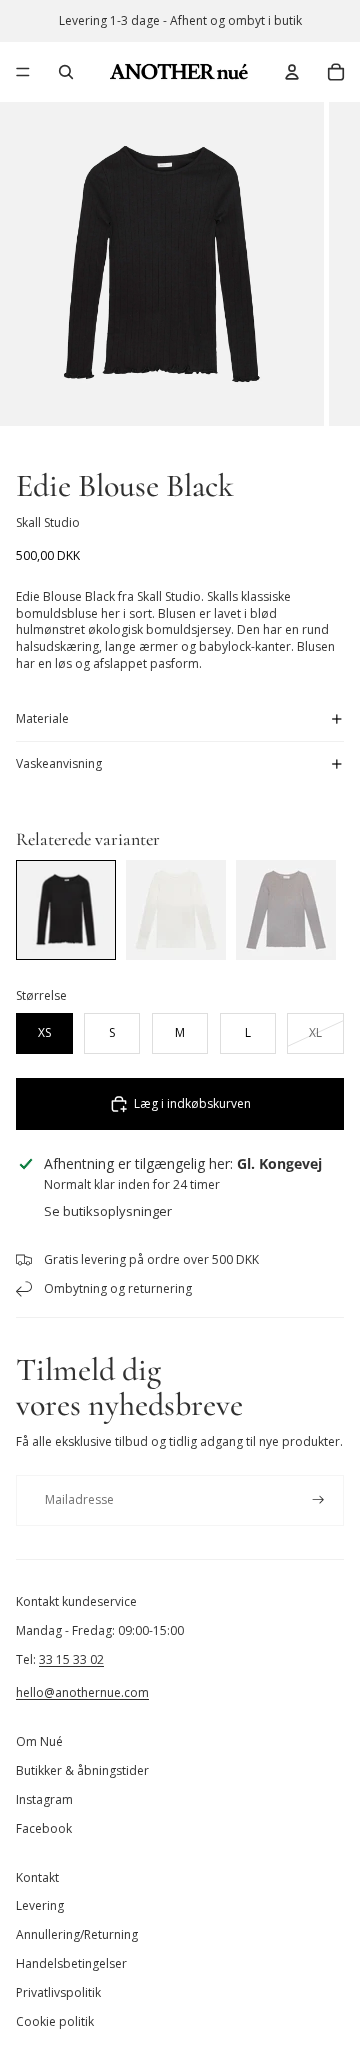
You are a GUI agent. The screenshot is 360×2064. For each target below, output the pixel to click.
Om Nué (39, 1741)
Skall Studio (48, 522)
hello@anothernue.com (82, 1692)
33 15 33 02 (71, 1659)
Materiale (42, 718)
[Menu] (23, 72)
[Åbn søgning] (66, 72)
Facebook (44, 1828)
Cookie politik (55, 2021)
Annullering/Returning (77, 1934)
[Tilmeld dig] (318, 1500)
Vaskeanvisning (59, 763)
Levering (40, 1905)
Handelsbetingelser (71, 1963)
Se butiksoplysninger (108, 1211)
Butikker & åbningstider (82, 1770)
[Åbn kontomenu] (292, 72)
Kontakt (37, 1877)
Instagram (44, 1799)
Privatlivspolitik (58, 1992)
